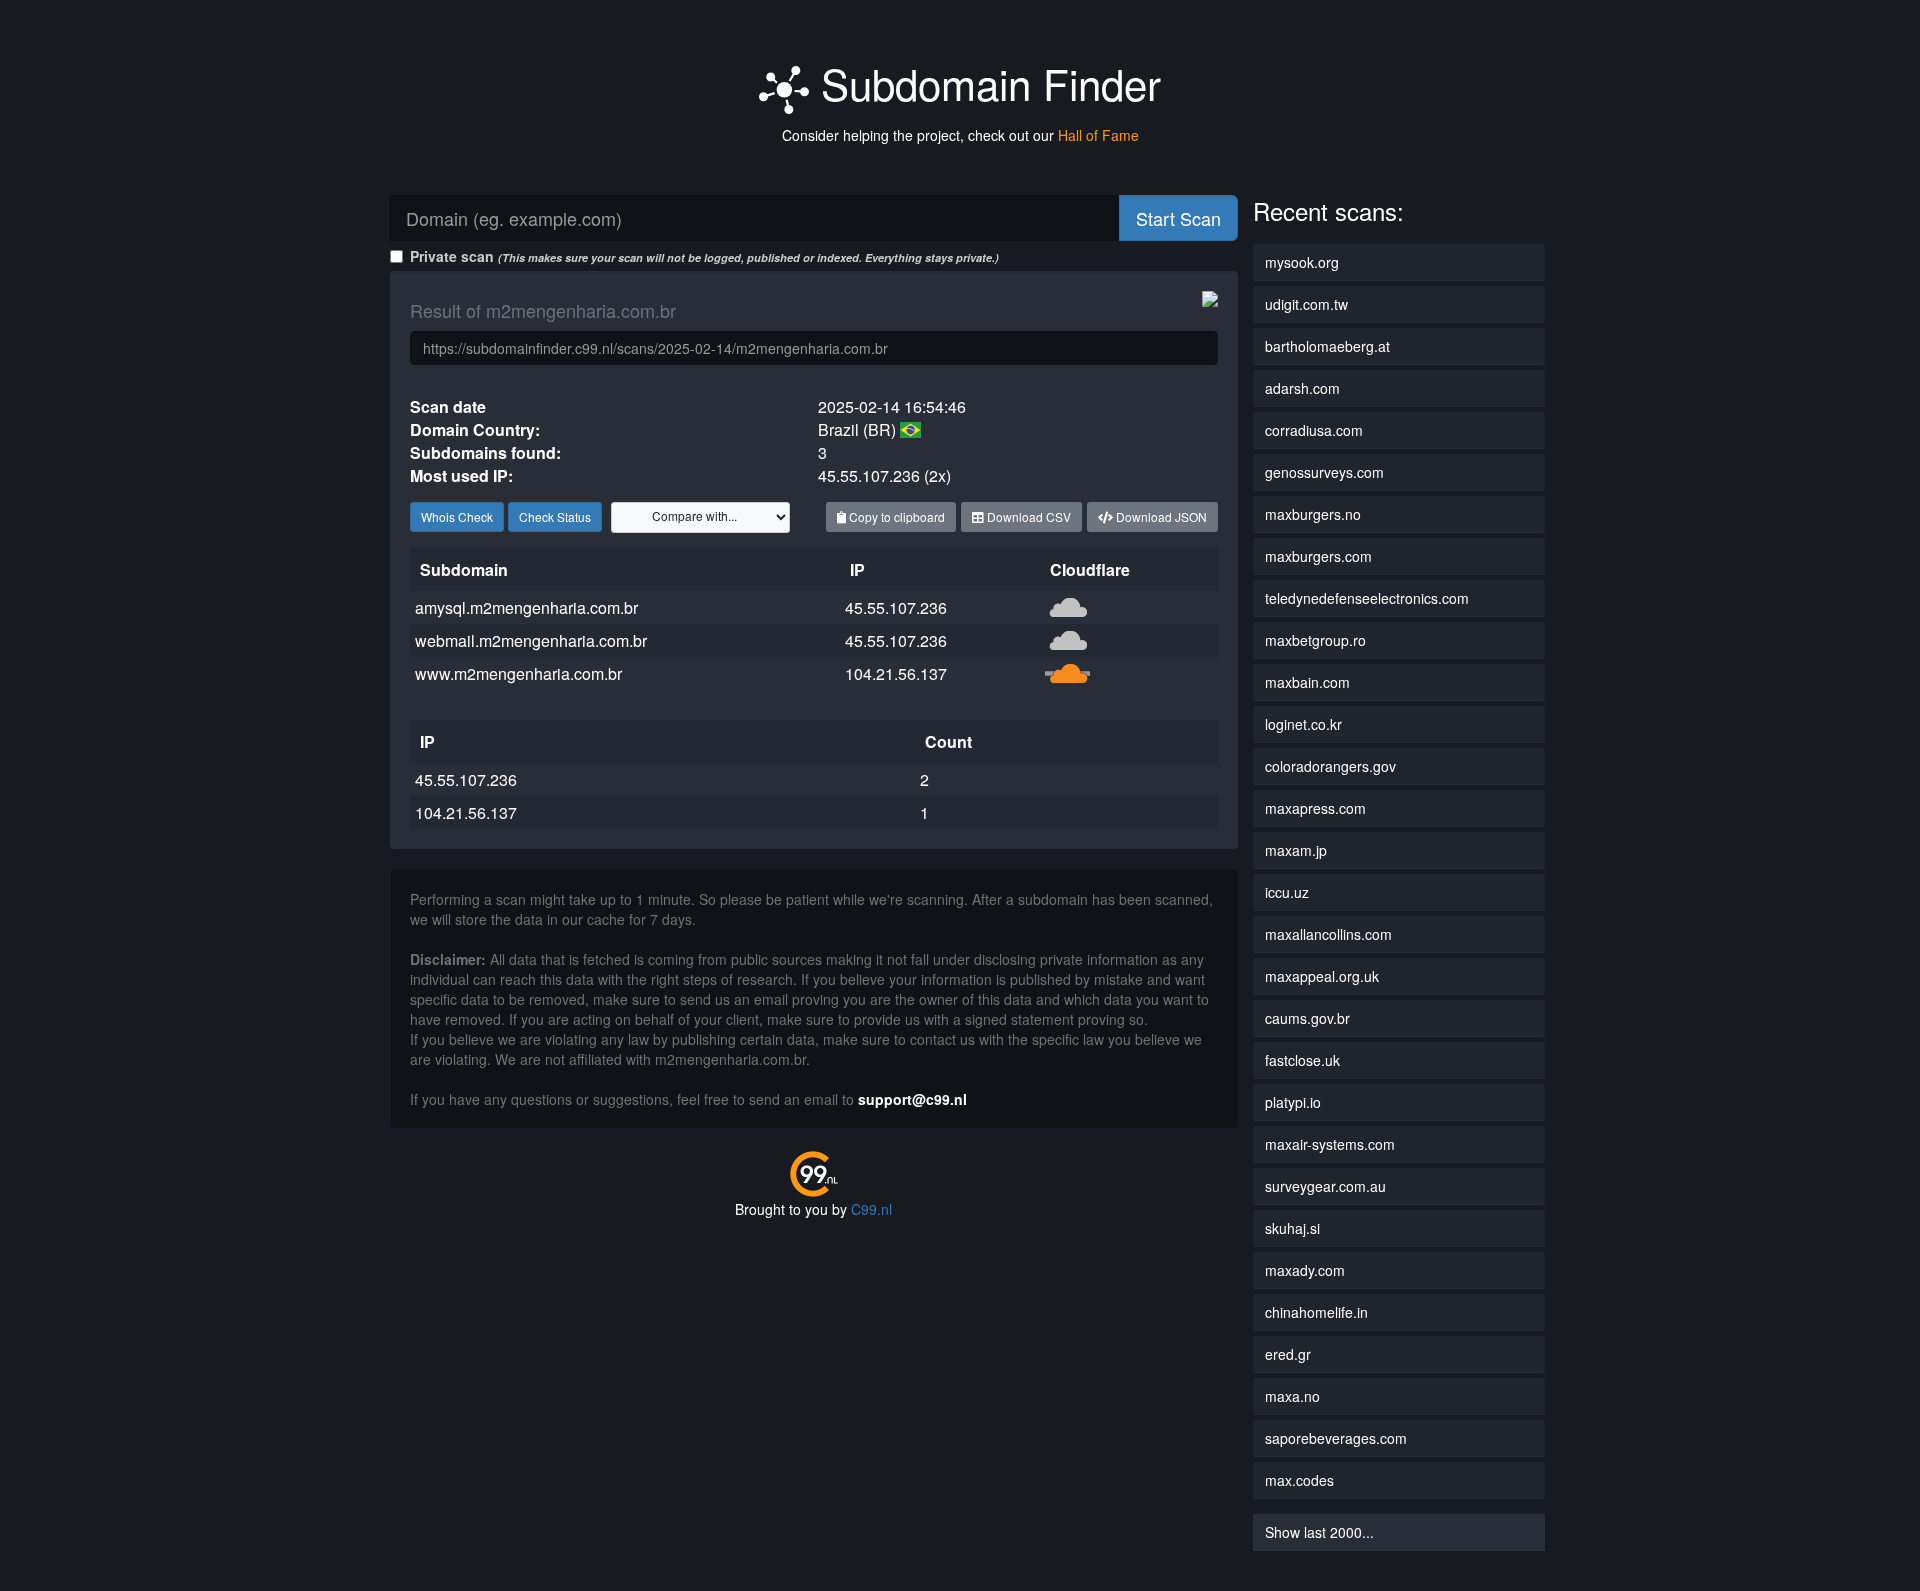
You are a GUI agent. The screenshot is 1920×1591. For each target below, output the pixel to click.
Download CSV (1027, 516)
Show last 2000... (1319, 1532)
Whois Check (457, 516)
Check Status (555, 516)
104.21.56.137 (896, 673)
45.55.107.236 (896, 607)
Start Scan (1178, 218)
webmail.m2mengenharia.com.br (531, 640)
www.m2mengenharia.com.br (518, 673)
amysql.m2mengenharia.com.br (526, 607)
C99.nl (871, 1209)
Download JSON (1160, 516)
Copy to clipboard (895, 516)
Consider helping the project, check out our (960, 135)
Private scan (704, 256)
